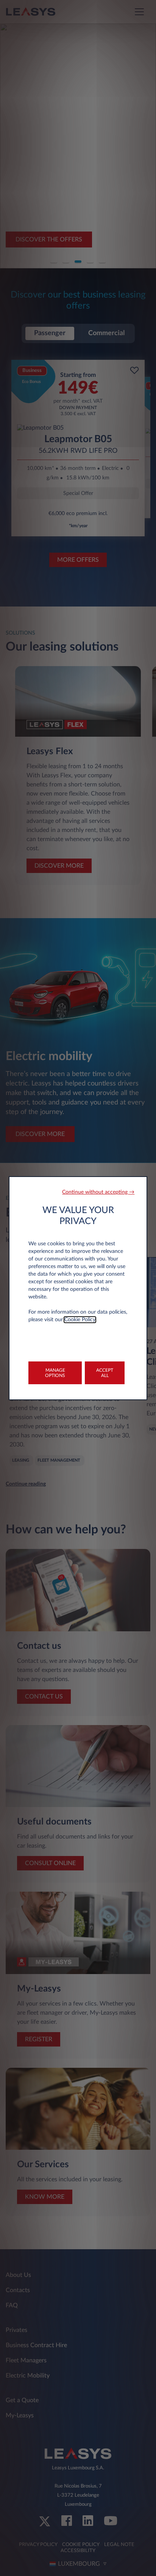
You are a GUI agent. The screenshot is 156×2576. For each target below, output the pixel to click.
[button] (98, 1192)
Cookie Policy (80, 1320)
